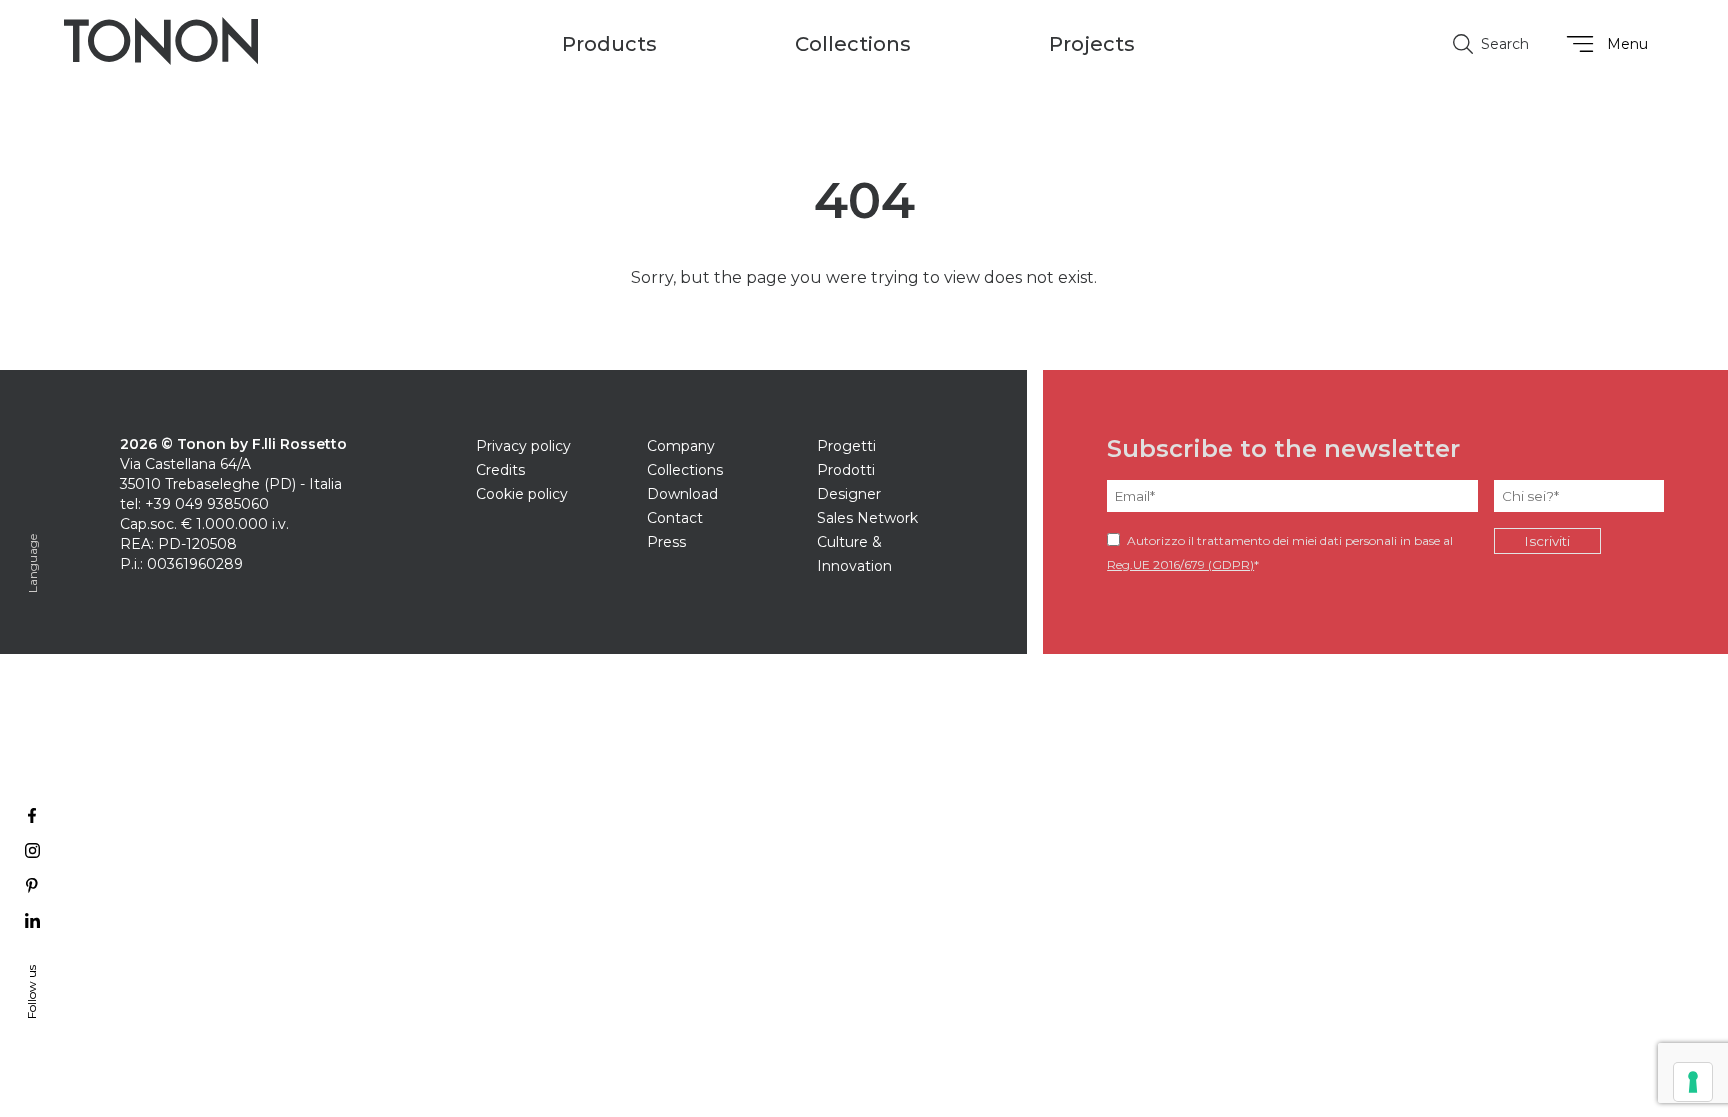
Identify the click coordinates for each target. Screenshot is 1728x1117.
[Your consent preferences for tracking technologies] (1693, 1082)
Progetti (846, 446)
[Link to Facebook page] (32, 815)
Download (682, 494)
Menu (1627, 44)
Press (666, 542)
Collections (685, 470)
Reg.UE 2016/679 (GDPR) (1180, 564)
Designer (849, 494)
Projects (1092, 44)
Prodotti (846, 470)
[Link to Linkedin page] (32, 920)
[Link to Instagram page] (32, 850)
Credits (500, 470)
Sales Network (867, 518)
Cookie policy (522, 494)
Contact (675, 518)
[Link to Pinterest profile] (32, 885)
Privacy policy (523, 446)
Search (1505, 44)
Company (681, 446)
